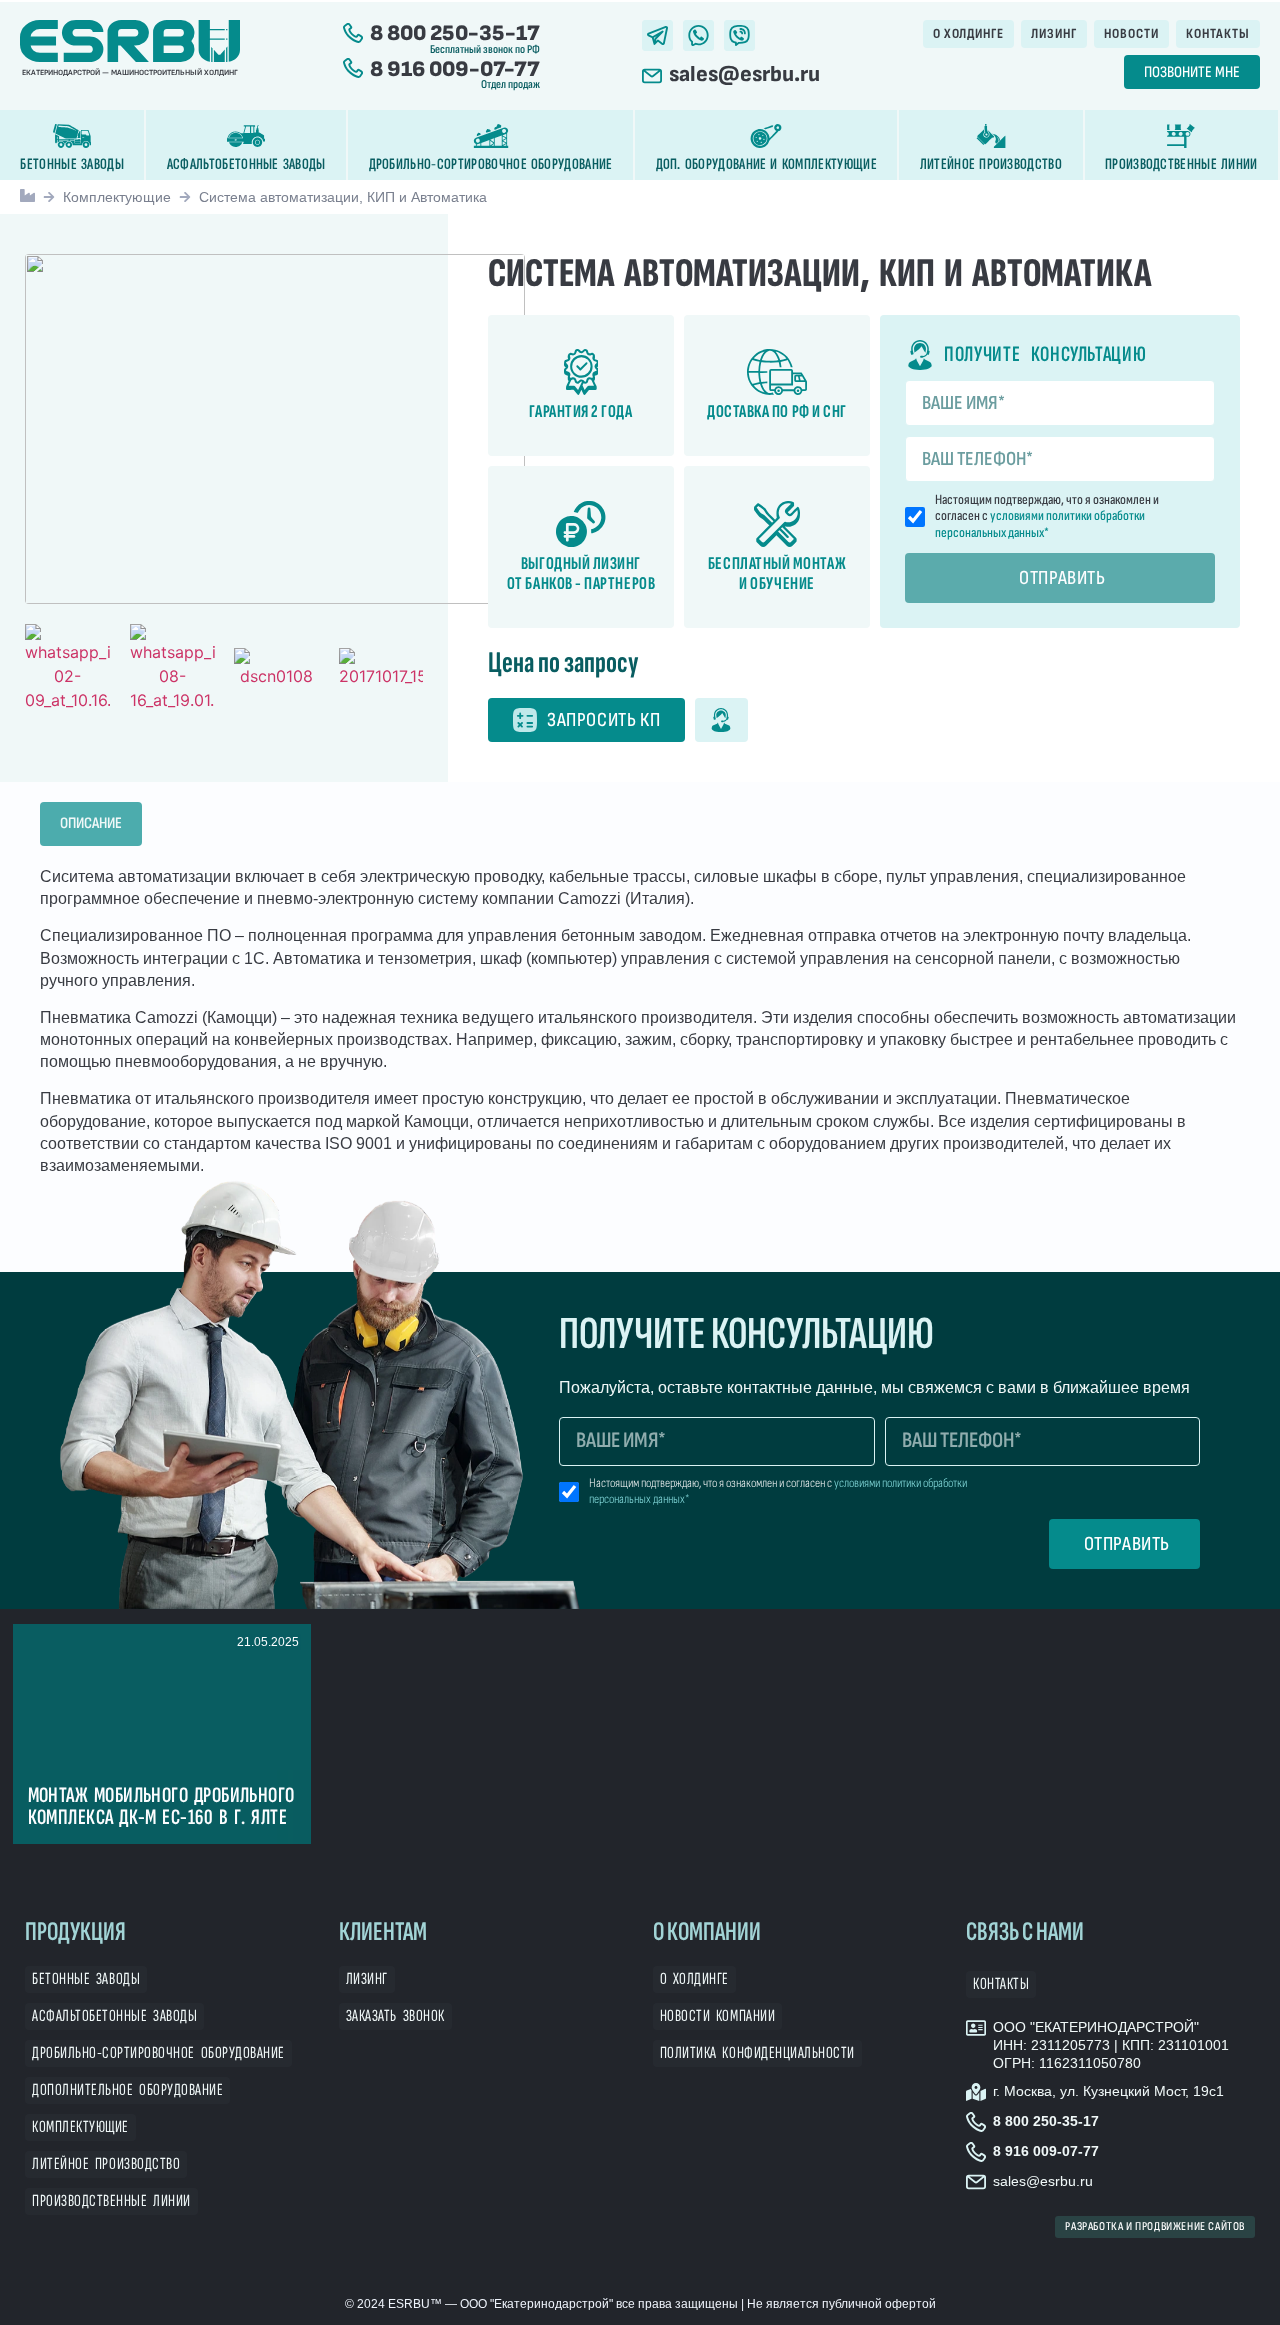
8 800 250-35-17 (455, 33)
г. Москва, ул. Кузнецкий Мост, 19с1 (1108, 2091)
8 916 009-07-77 (455, 69)
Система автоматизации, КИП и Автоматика (343, 197)
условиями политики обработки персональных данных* (1040, 524)
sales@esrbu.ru (744, 74)
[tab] (91, 824)
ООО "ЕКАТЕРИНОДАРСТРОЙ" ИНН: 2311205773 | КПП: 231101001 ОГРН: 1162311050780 (1111, 2045)
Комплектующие (117, 197)
